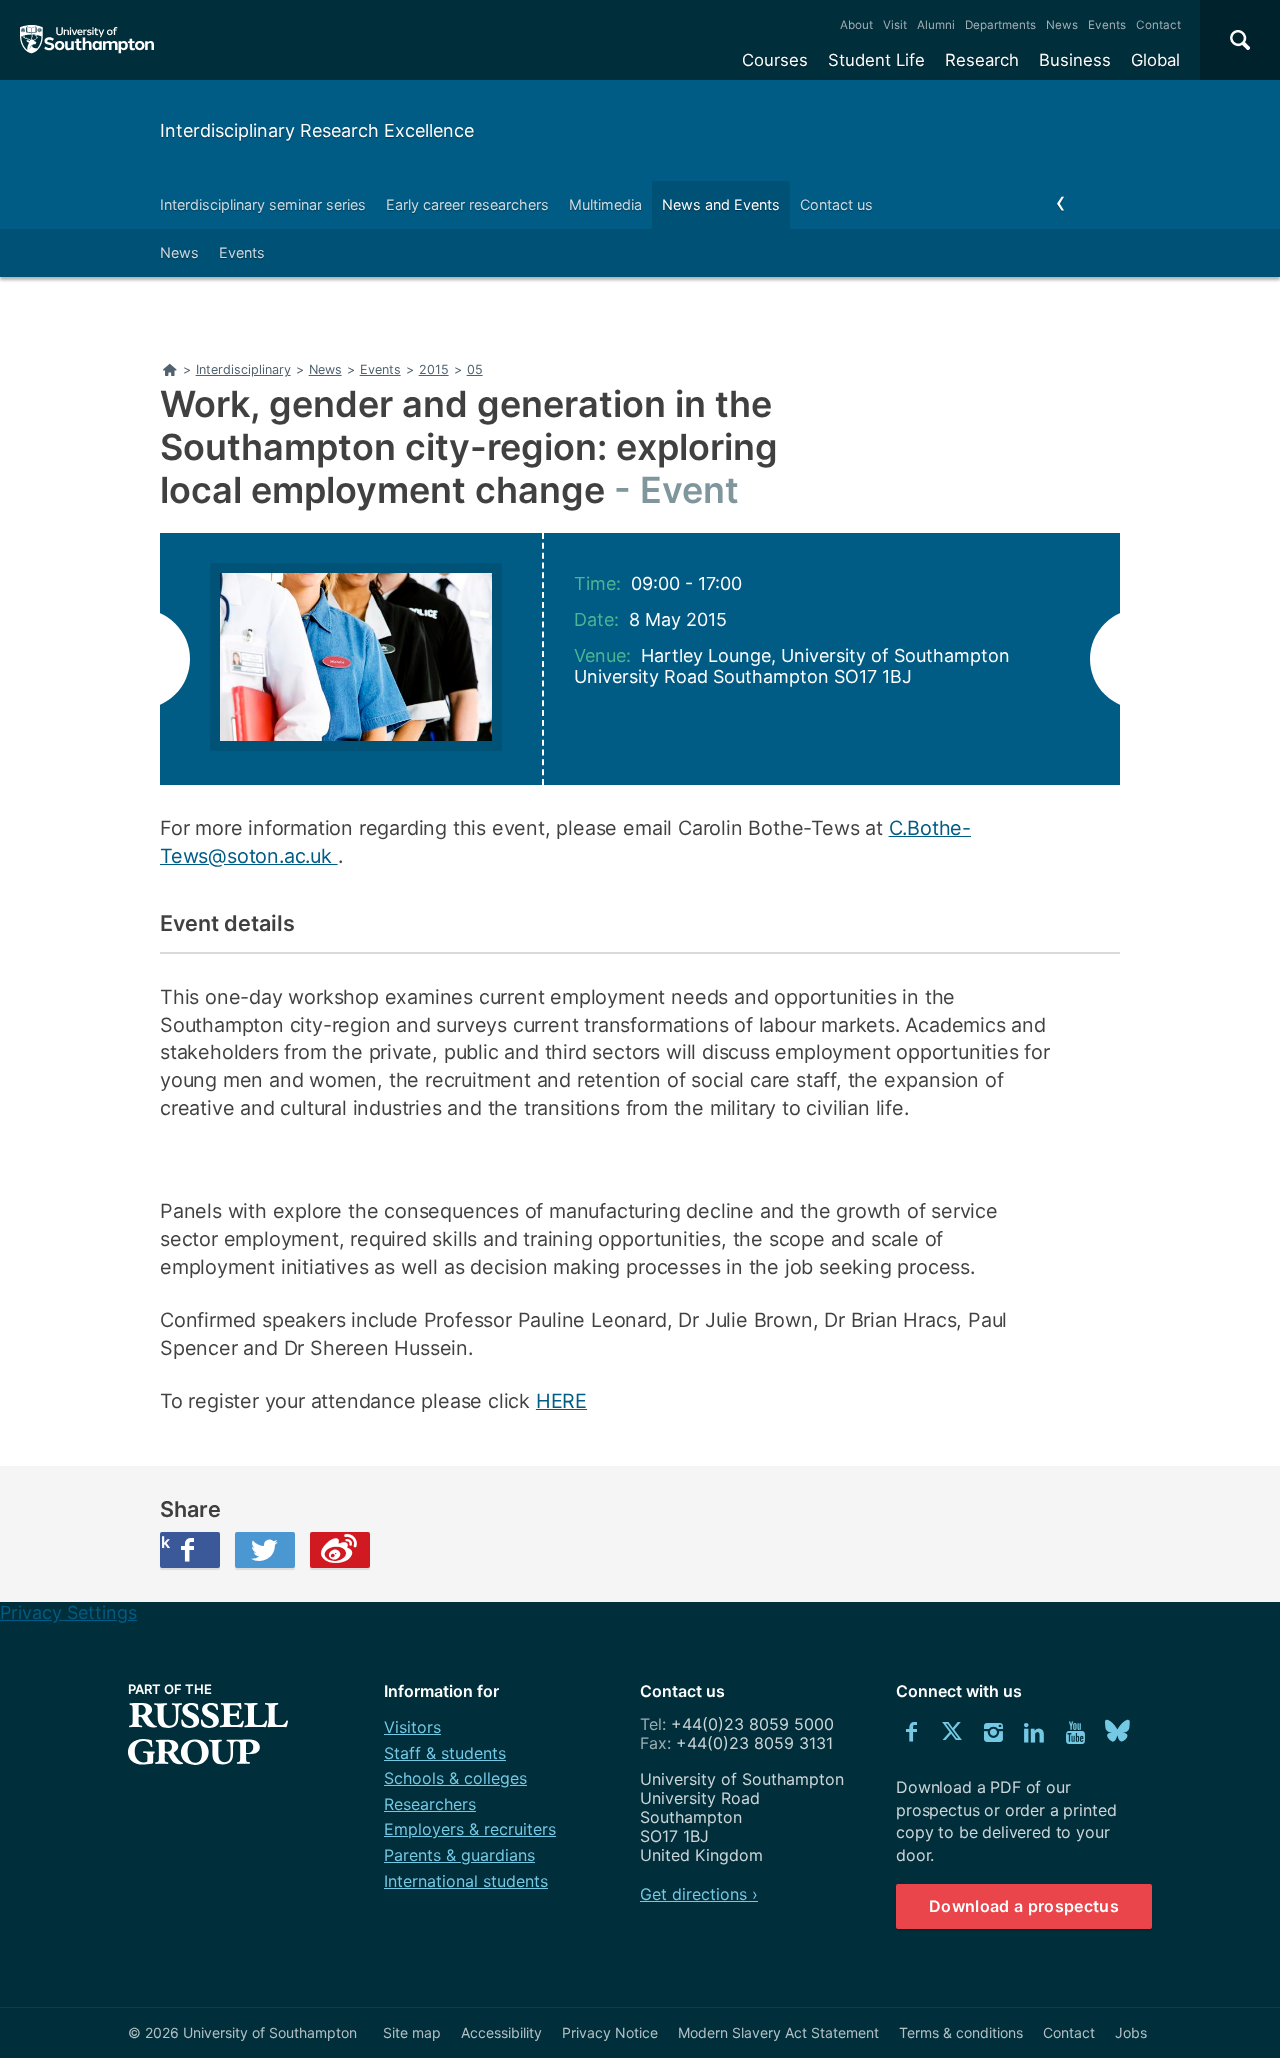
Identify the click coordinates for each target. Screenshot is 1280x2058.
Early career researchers (467, 204)
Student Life (876, 60)
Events (1107, 25)
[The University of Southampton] (87, 40)
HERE (561, 1401)
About (856, 25)
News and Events (721, 204)
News (1062, 25)
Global (1155, 60)
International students (466, 1881)
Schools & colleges (455, 1778)
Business (1075, 60)
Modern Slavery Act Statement (778, 2032)
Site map (412, 2032)
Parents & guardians (459, 1855)
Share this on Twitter (265, 1550)
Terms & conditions (961, 2032)
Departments (1000, 25)
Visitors (412, 1727)
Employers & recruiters (470, 1829)
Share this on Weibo (340, 1550)
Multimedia (605, 204)
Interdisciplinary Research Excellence (317, 130)
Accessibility (501, 2032)
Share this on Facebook (165, 1542)
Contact (1158, 25)
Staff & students (445, 1753)
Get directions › (699, 1894)
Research (982, 60)
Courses (775, 60)
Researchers (430, 1804)
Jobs (1131, 2032)
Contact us (836, 204)
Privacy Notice (610, 2032)
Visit (895, 25)
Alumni (936, 25)
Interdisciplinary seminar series (263, 204)
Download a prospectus (1024, 1906)
